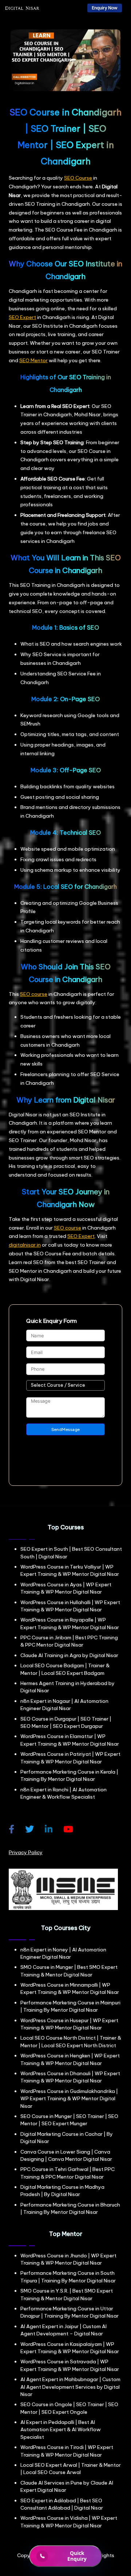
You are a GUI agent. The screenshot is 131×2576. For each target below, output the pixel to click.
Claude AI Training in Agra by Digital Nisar (69, 1655)
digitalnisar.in (25, 1245)
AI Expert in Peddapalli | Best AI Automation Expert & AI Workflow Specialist (61, 2430)
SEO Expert (22, 317)
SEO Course (78, 178)
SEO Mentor (33, 360)
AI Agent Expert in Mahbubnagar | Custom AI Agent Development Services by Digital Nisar (70, 2387)
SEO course (34, 994)
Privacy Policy (26, 1852)
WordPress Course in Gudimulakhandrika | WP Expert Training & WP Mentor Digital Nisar (69, 2099)
